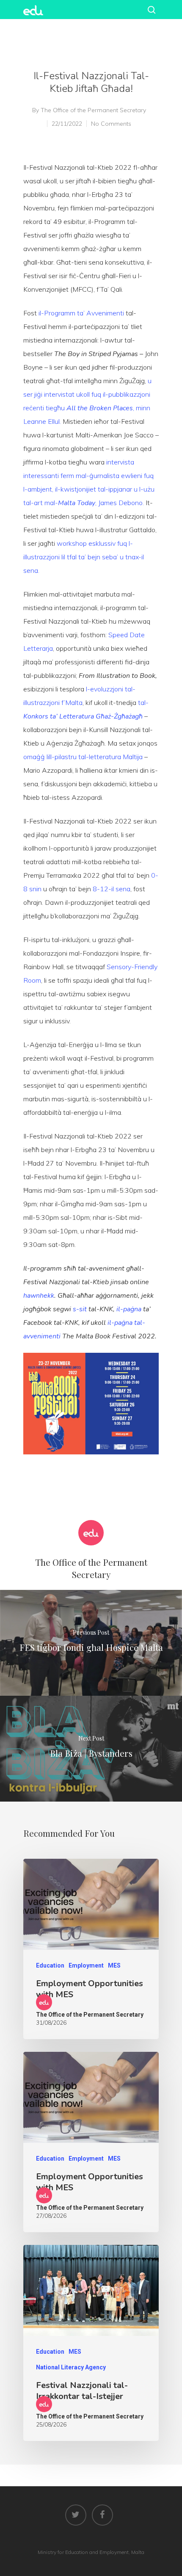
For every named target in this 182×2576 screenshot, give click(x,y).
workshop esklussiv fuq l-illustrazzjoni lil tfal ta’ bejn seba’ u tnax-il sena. (84, 557)
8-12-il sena (112, 889)
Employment (86, 1965)
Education (50, 1965)
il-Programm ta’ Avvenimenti (81, 313)
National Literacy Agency (71, 2367)
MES (114, 1965)
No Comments (111, 124)
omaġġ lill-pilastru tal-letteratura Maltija (83, 757)
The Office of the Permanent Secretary (93, 110)
